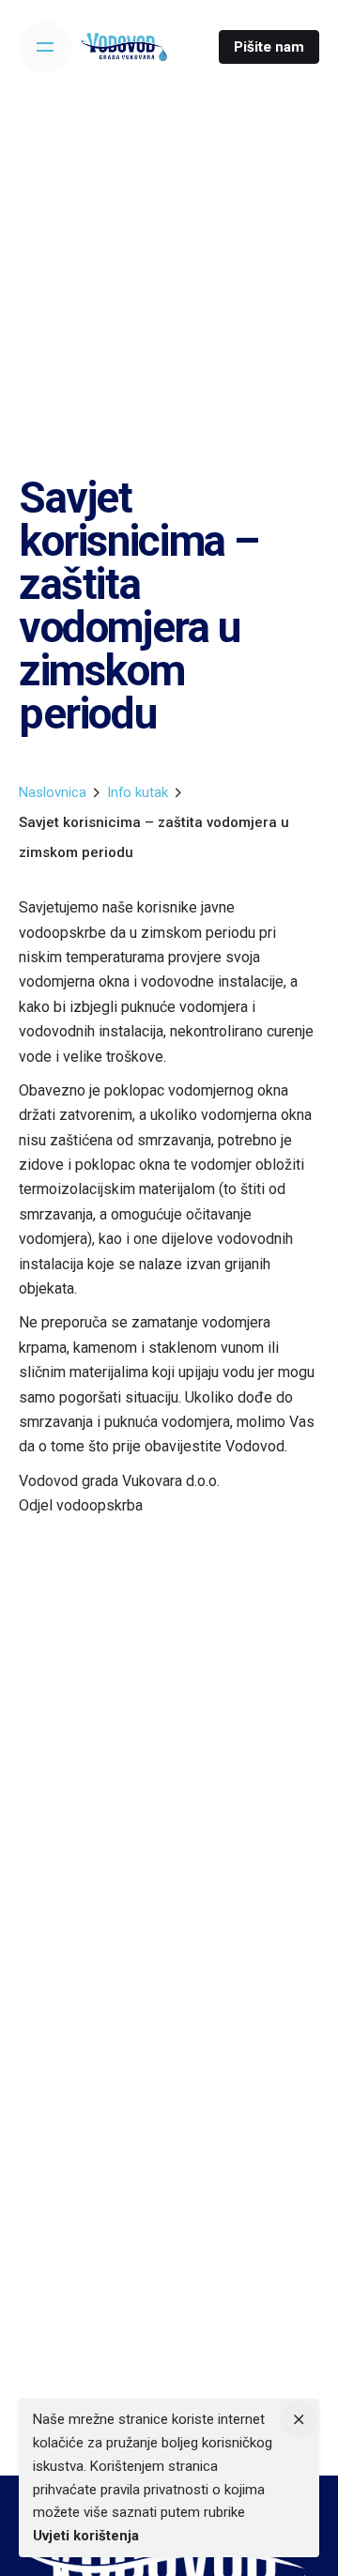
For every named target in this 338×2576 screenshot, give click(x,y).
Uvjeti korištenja (86, 2536)
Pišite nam (269, 47)
